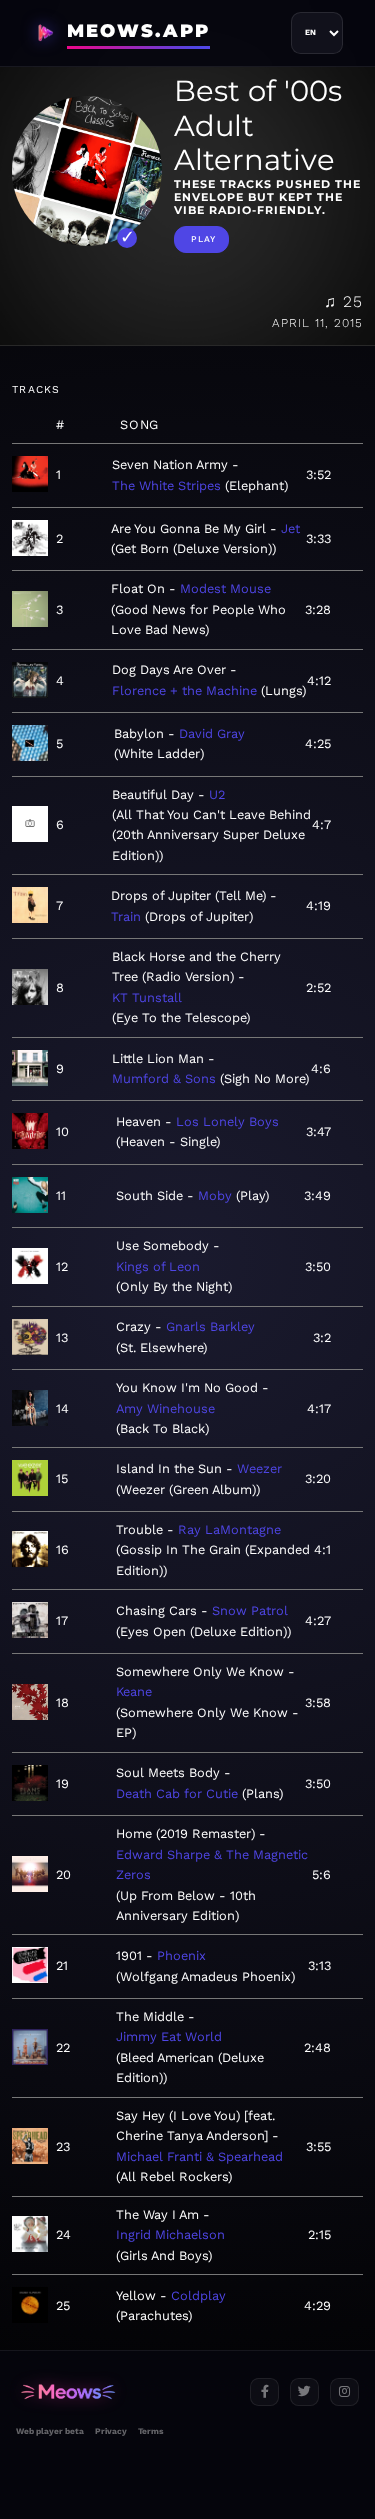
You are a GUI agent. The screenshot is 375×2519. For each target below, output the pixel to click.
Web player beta (50, 2431)
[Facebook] (264, 2392)
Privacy (111, 2431)
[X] (304, 2392)
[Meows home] (125, 2392)
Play (203, 239)
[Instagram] (344, 2392)
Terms (150, 2431)
